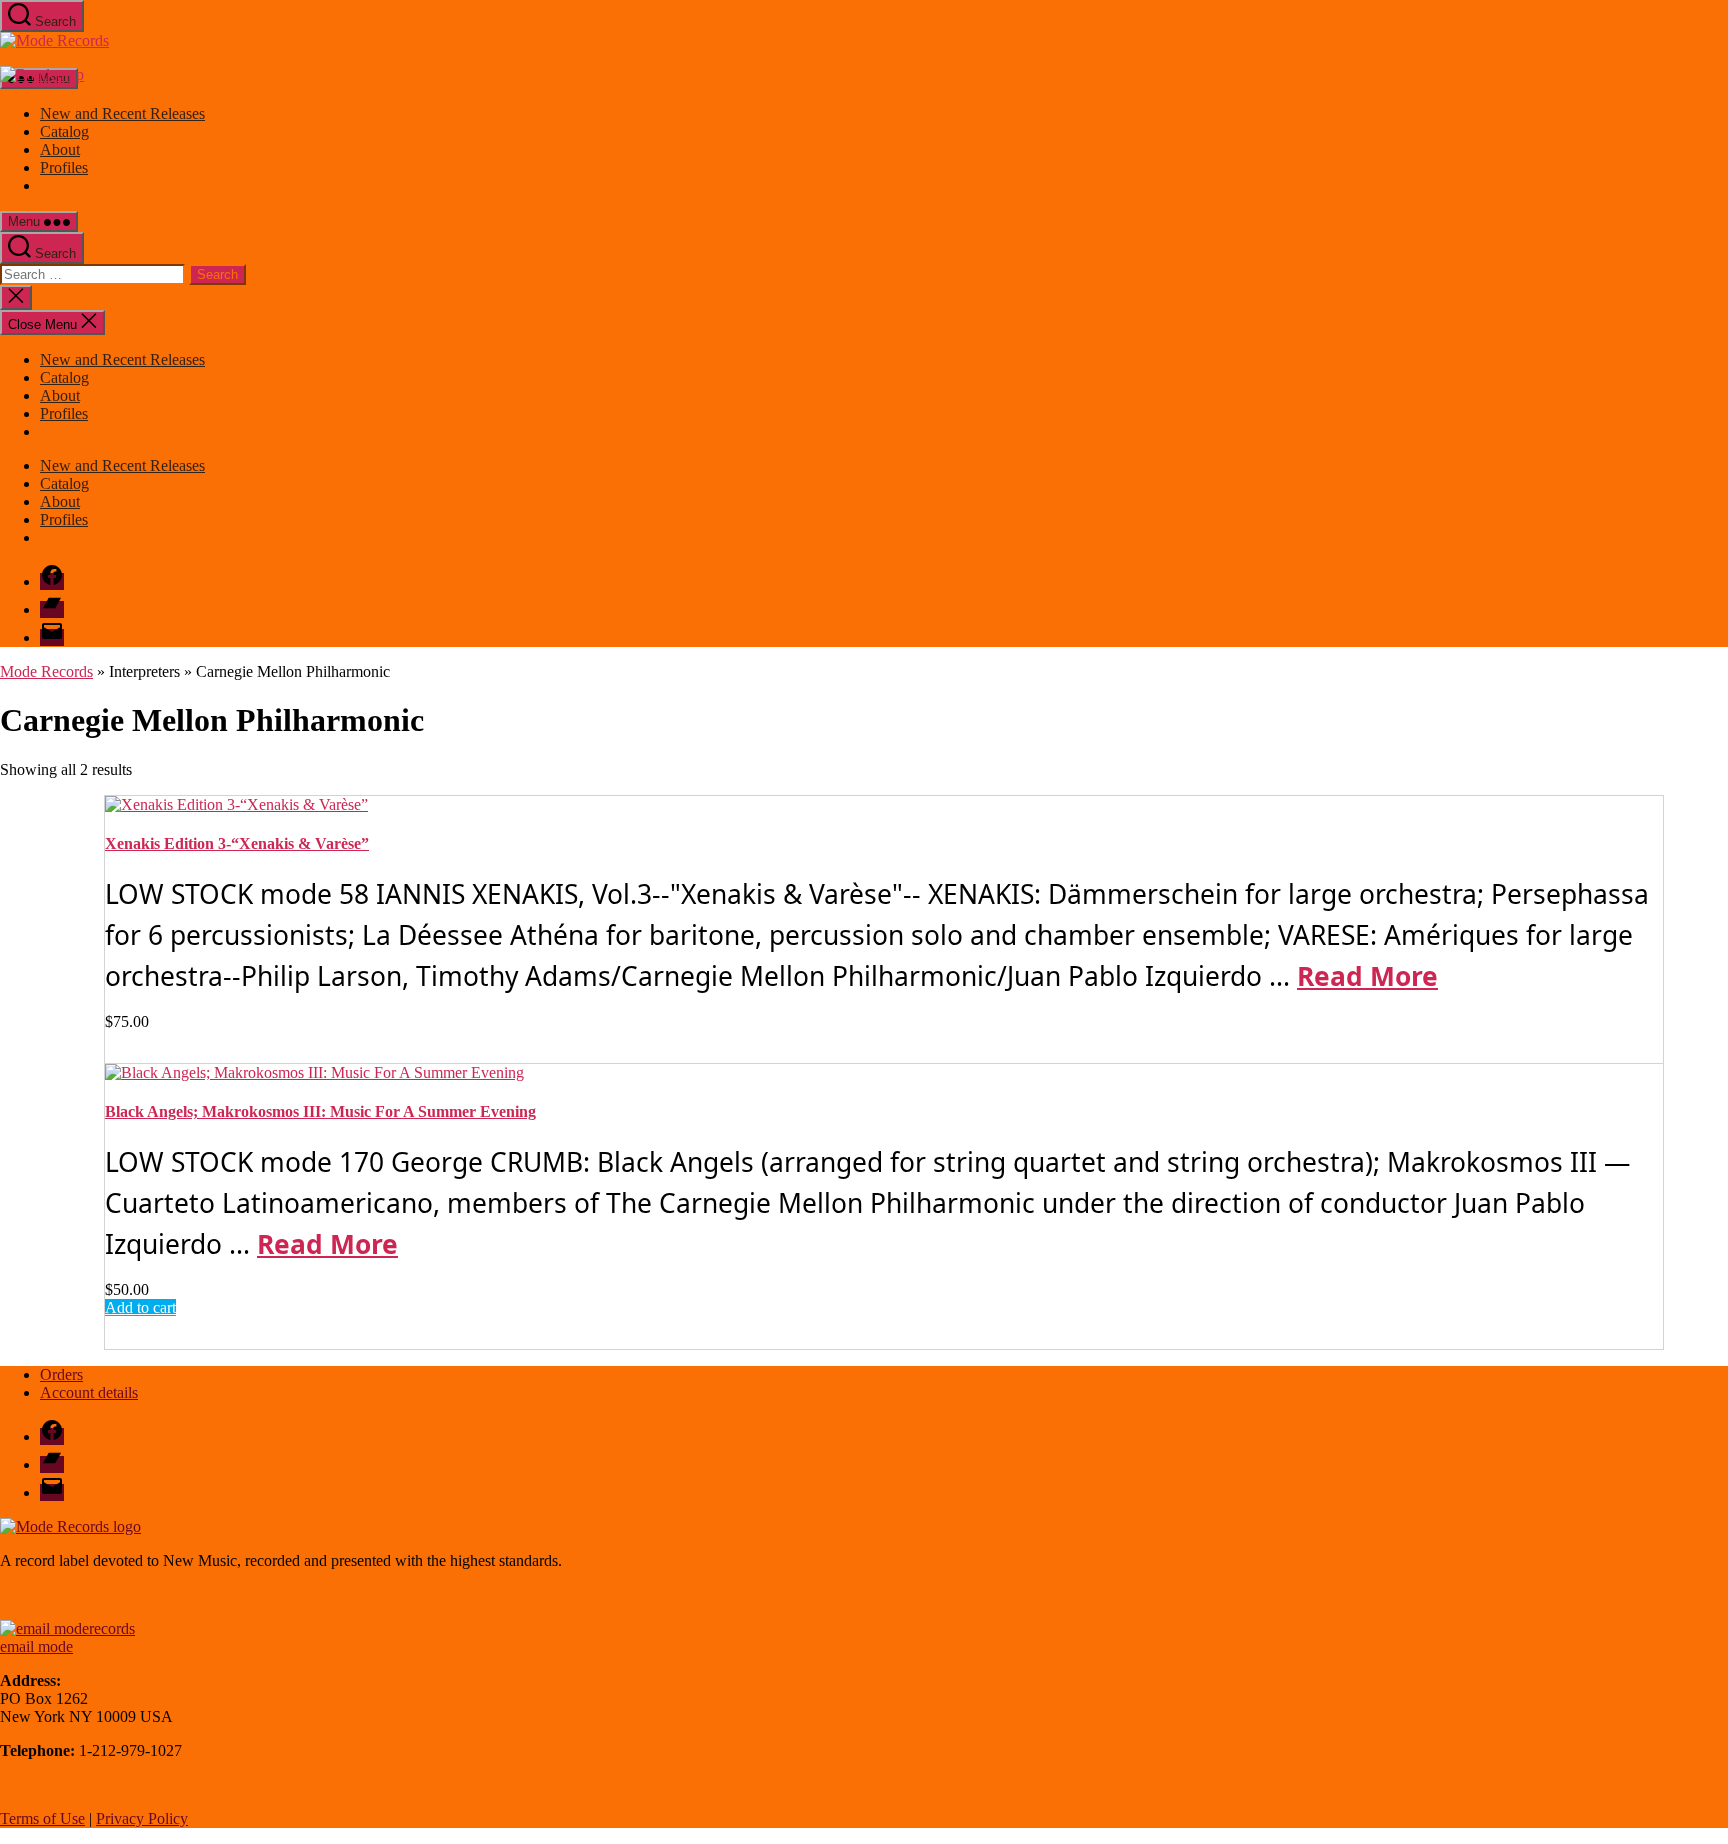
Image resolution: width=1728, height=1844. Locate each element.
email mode (36, 1646)
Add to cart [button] (140, 1307)
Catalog (64, 131)
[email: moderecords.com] (67, 1628)
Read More (1367, 976)
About (60, 149)
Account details (89, 1392)
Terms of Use (42, 1818)
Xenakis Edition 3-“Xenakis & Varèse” (237, 843)
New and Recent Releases (122, 113)
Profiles (64, 167)
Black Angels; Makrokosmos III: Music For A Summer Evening (320, 1111)
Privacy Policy (142, 1818)
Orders (61, 1374)
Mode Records (46, 671)
